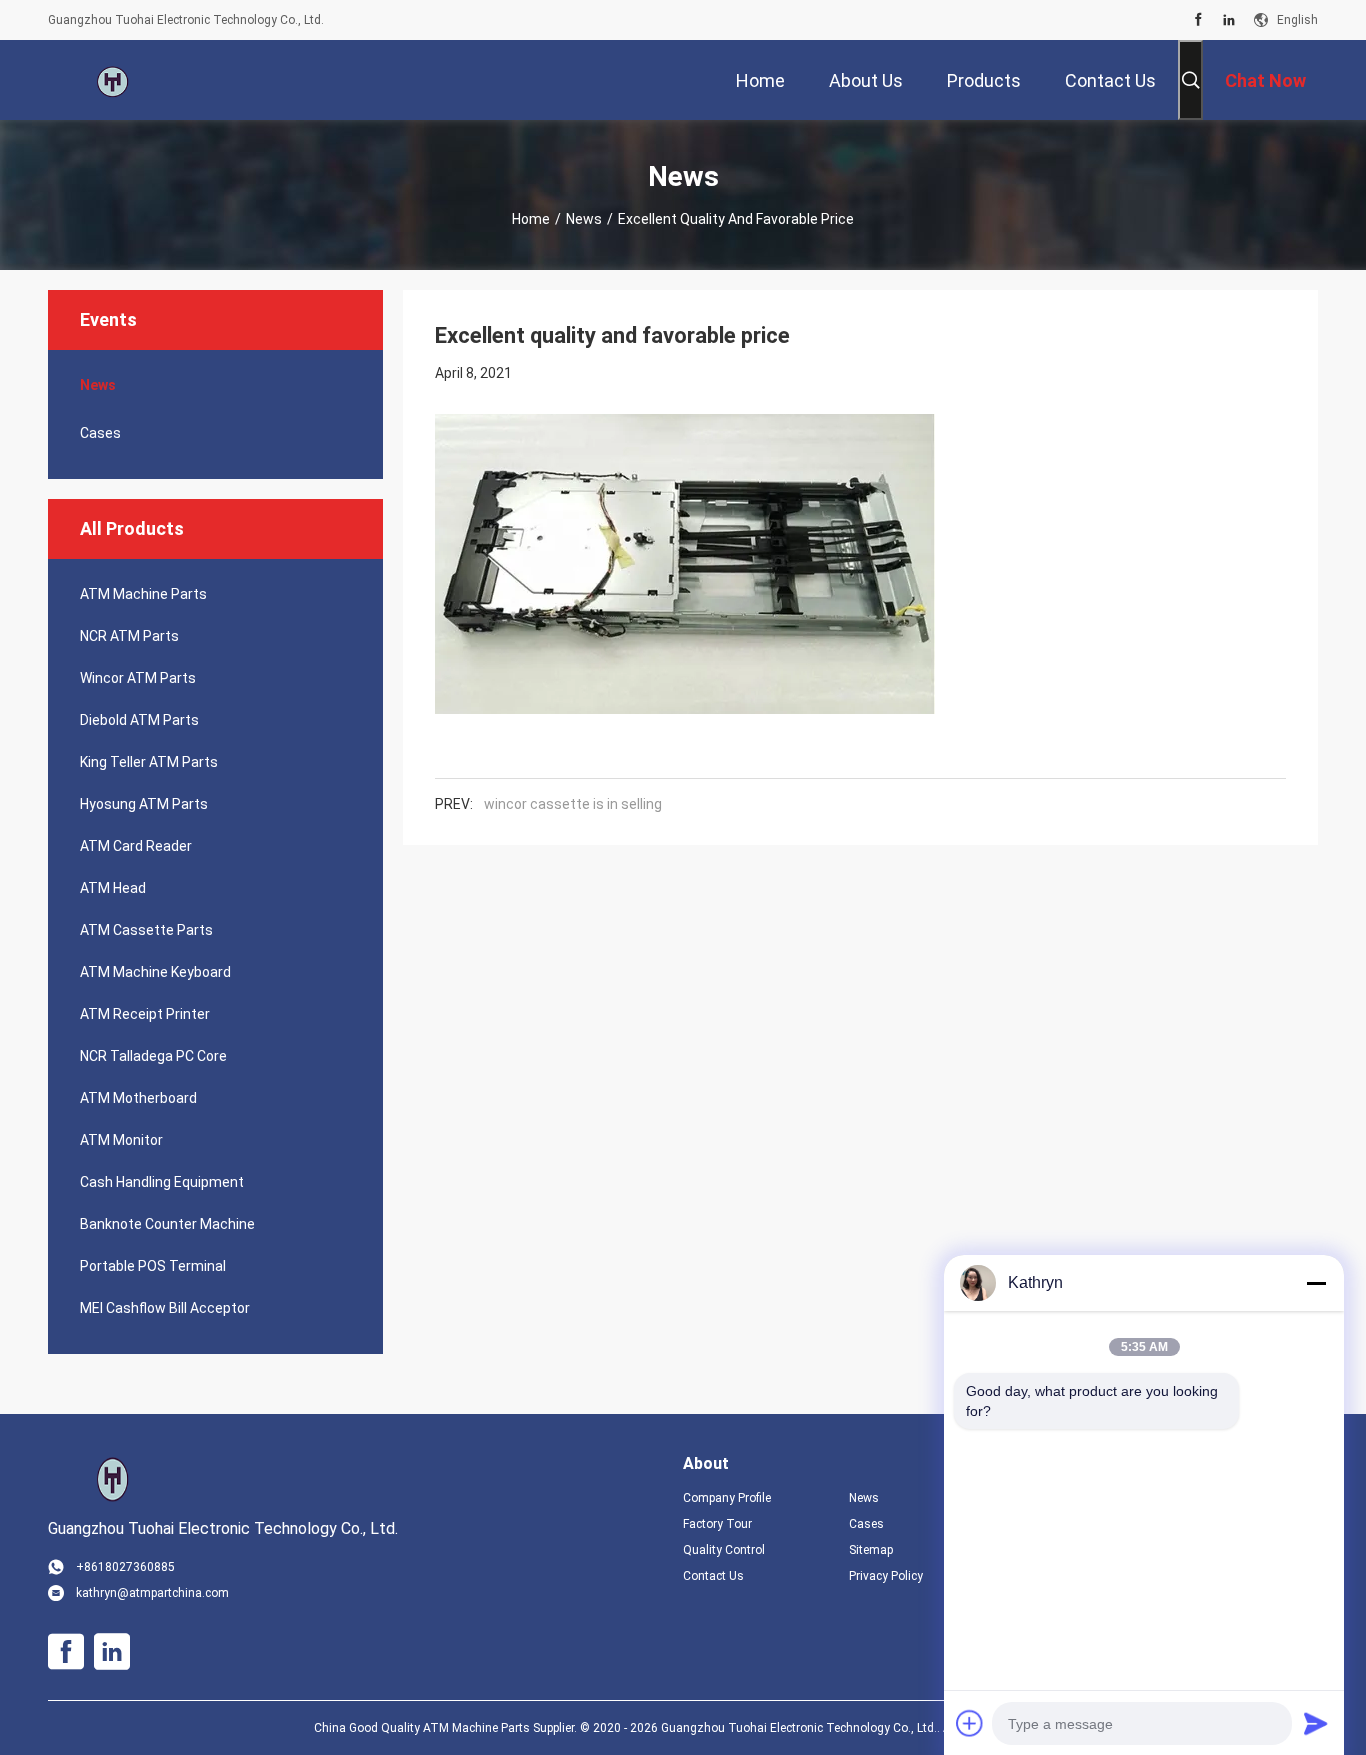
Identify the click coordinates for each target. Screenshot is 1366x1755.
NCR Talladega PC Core (153, 1056)
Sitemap (871, 1550)
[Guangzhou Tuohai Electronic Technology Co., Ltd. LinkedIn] (1229, 20)
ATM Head (113, 888)
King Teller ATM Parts (149, 762)
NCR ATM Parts (129, 636)
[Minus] (1316, 1283)
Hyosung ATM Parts (144, 804)
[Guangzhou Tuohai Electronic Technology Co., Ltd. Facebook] (1198, 20)
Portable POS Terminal (153, 1266)
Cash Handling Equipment (162, 1182)
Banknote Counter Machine (167, 1224)
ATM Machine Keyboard (155, 972)
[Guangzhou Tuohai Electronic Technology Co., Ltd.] (113, 80)
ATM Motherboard (138, 1098)
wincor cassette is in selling (573, 804)
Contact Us (713, 1576)
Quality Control (724, 1550)
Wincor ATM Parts (138, 678)
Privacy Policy (886, 1576)
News (584, 219)
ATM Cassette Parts (146, 930)
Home (531, 219)
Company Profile (727, 1498)
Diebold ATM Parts (139, 720)
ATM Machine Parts (143, 594)
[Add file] (970, 1723)
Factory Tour (717, 1524)
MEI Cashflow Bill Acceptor (165, 1308)
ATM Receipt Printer (145, 1014)
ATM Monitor (121, 1140)
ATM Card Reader (136, 846)
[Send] (1316, 1723)
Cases (100, 433)
